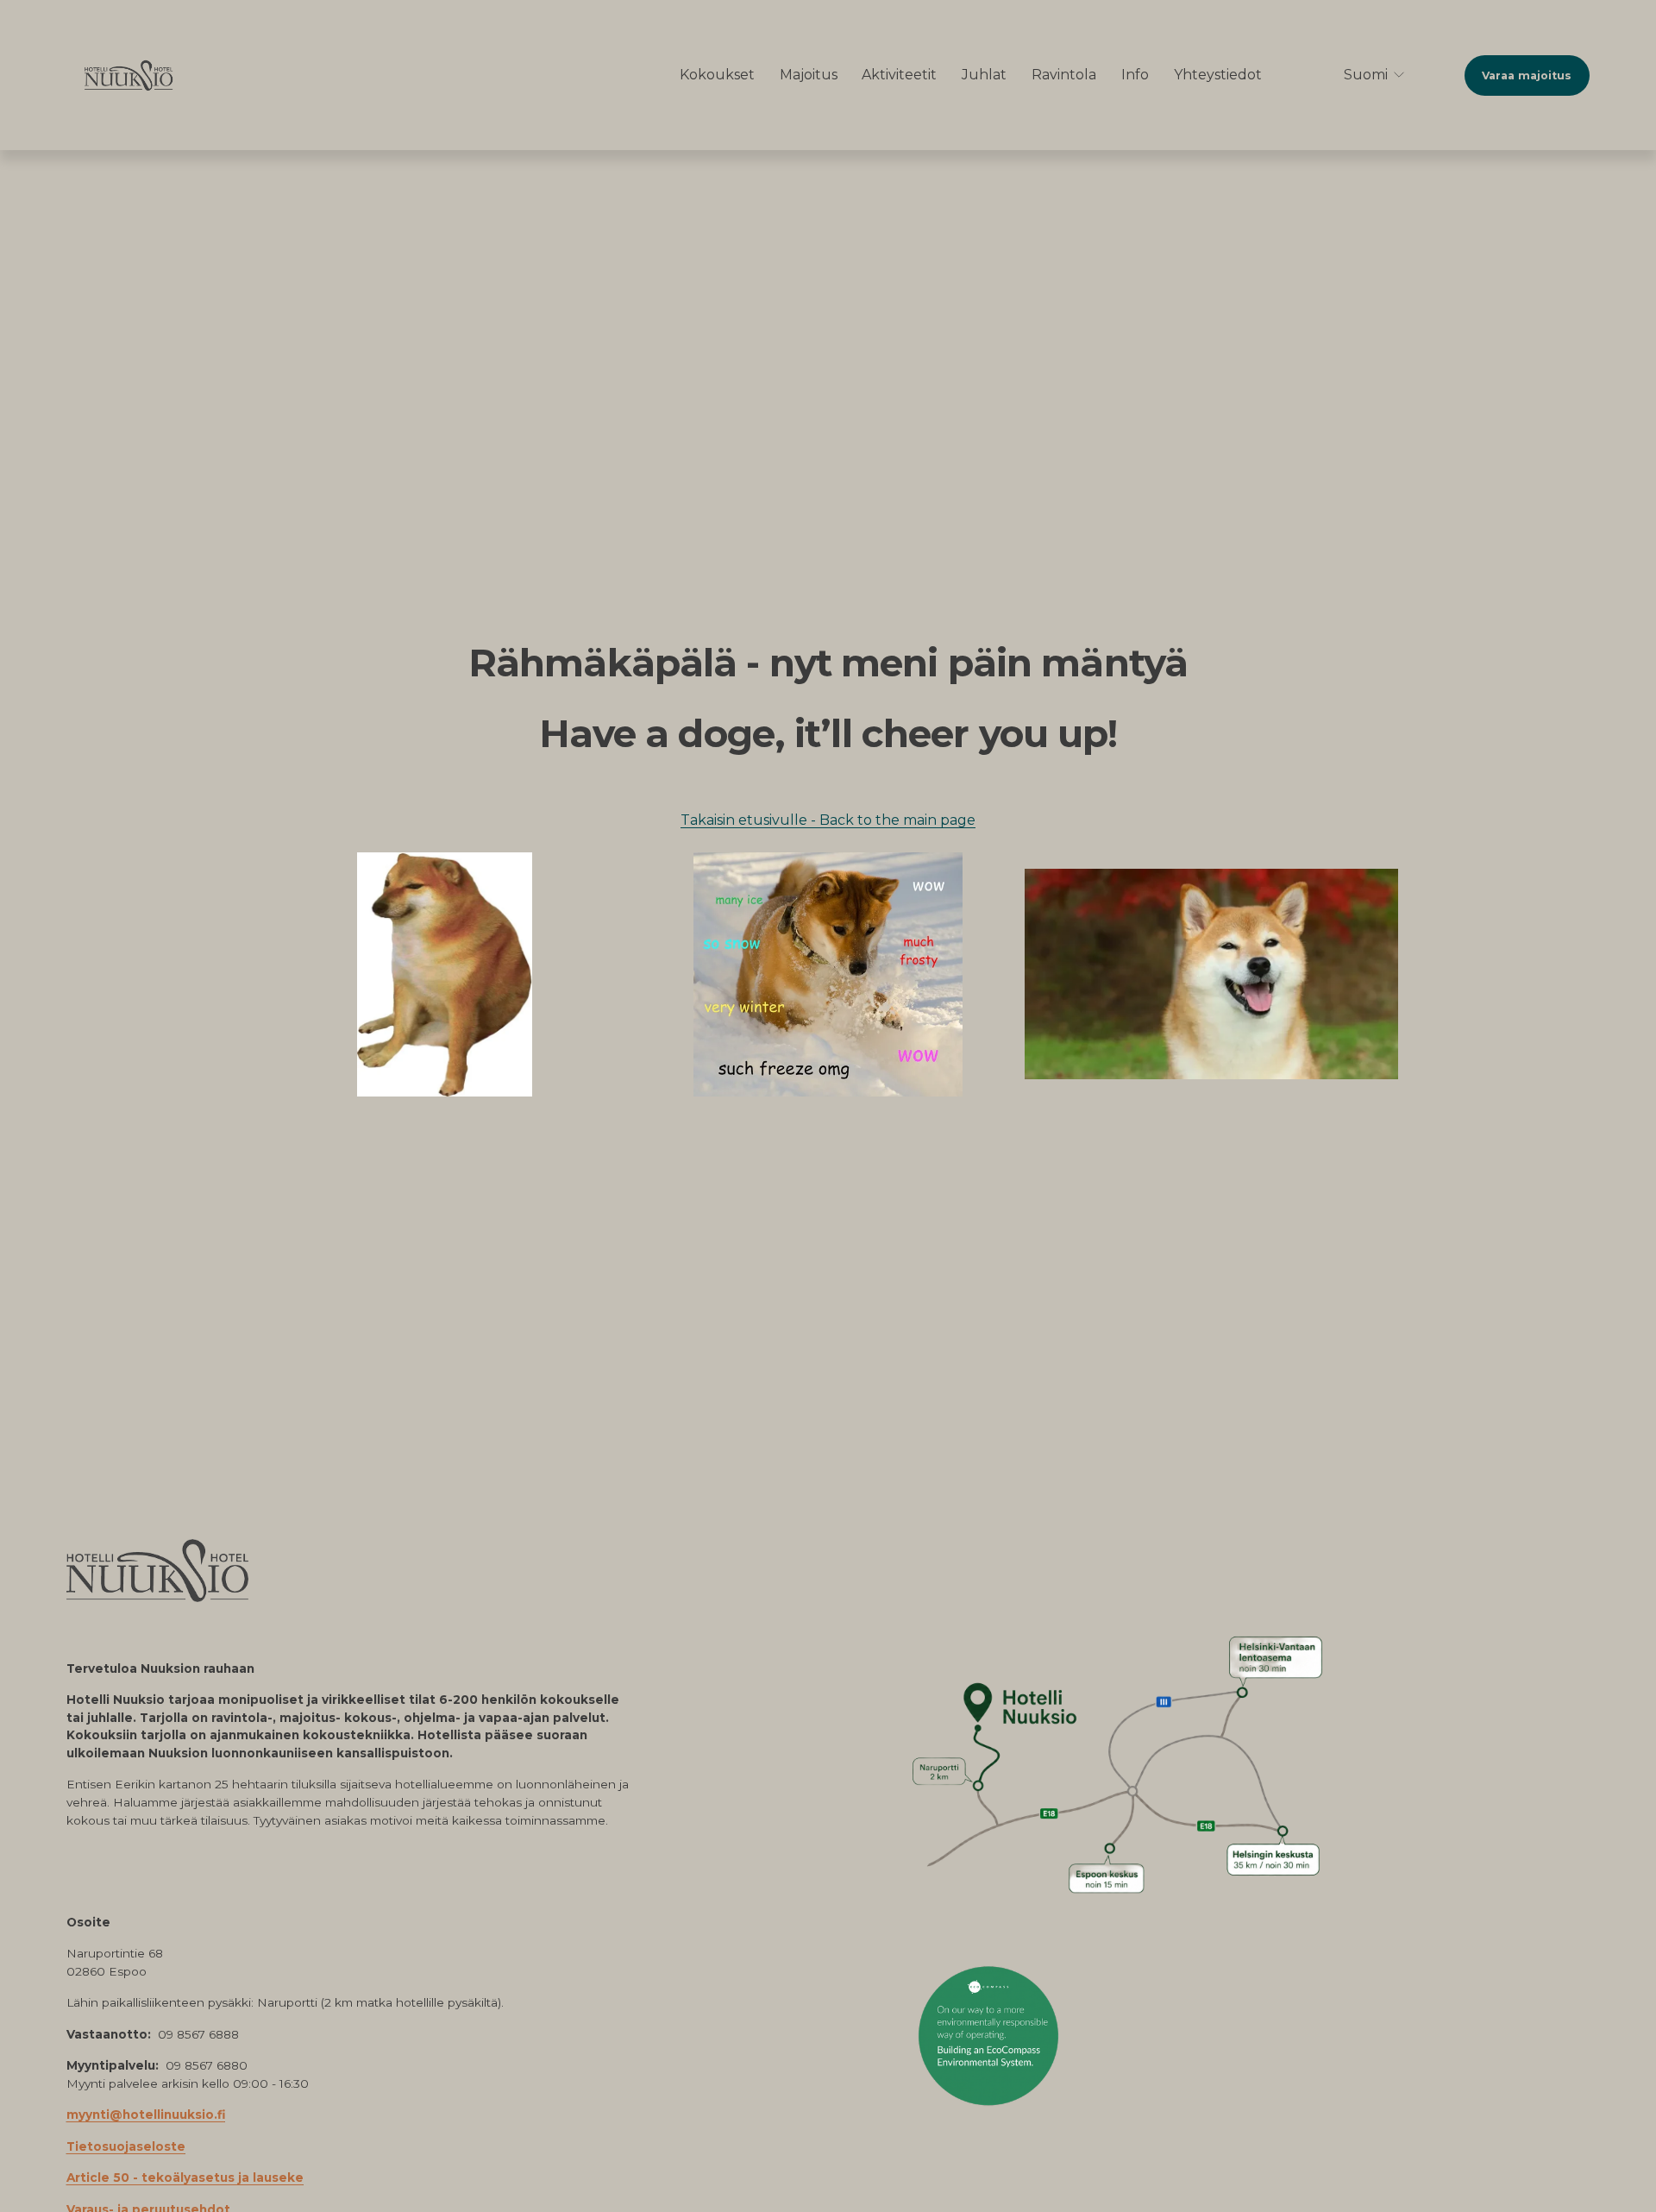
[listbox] (1363, 75)
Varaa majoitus (1527, 75)
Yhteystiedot (1218, 75)
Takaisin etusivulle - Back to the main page (828, 820)
